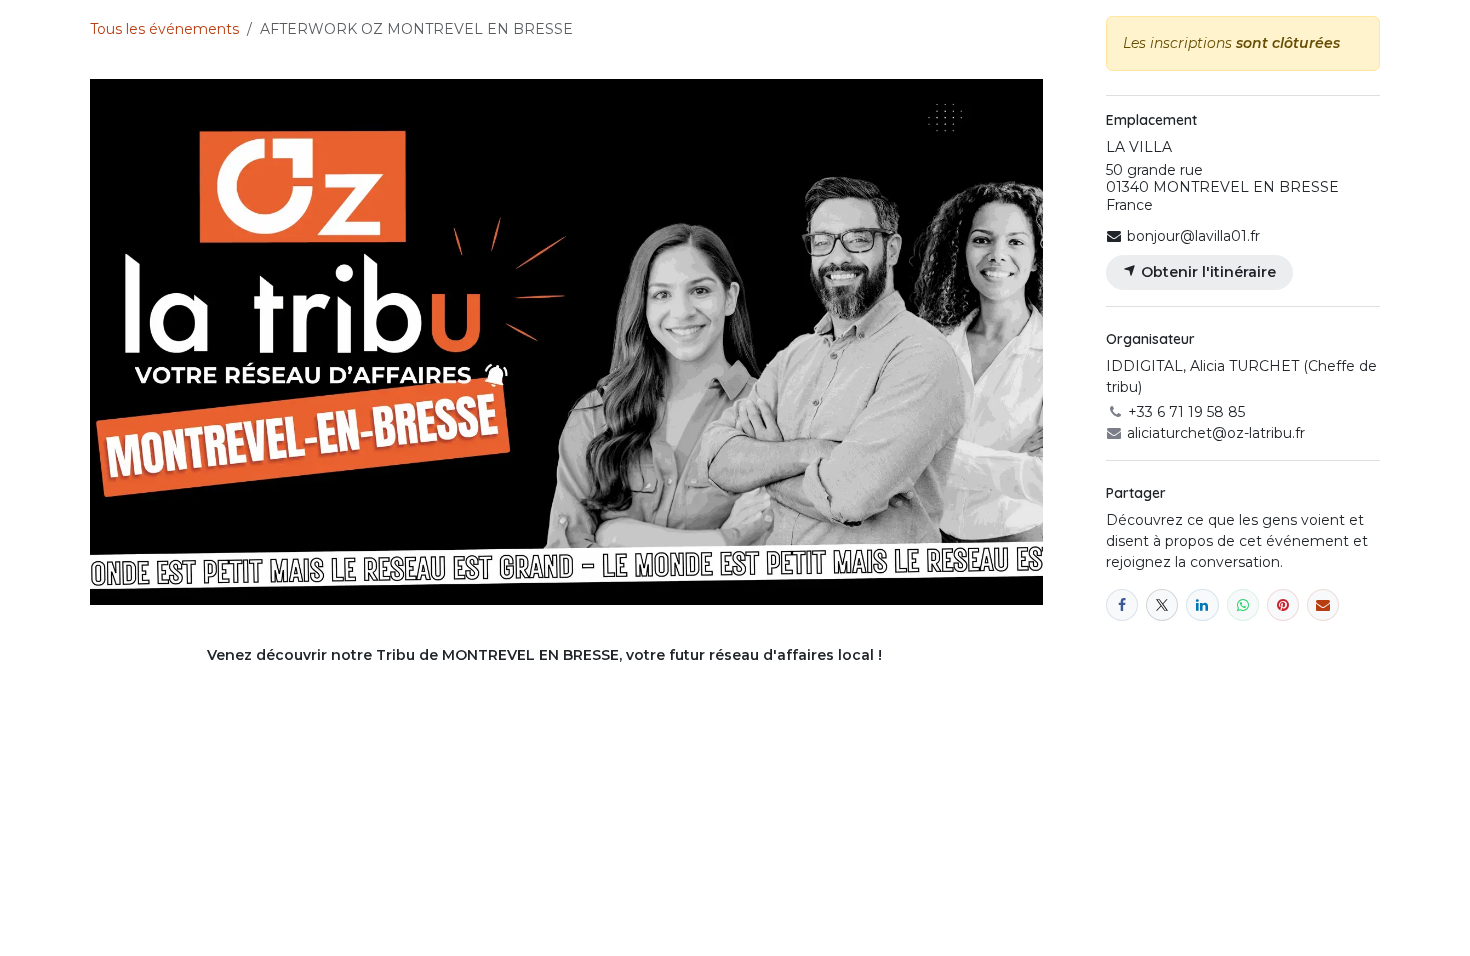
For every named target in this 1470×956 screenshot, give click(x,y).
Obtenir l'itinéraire (1206, 272)
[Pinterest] (1283, 605)
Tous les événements (164, 29)
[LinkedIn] (1202, 605)
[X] (1162, 605)
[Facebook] (1122, 605)
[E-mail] (1323, 605)
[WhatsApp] (1243, 605)
